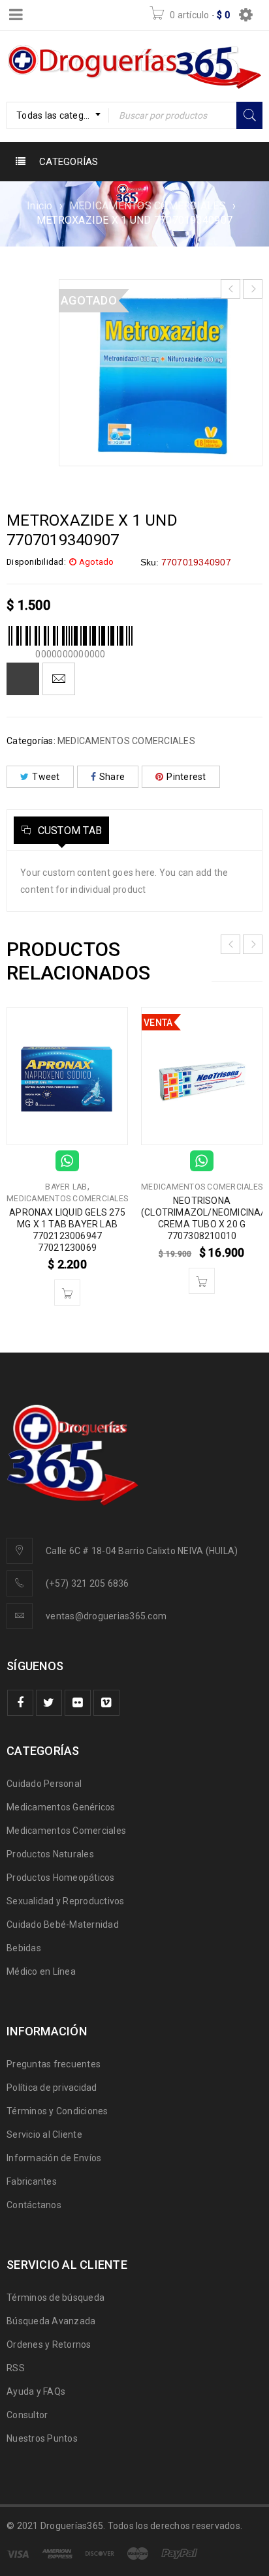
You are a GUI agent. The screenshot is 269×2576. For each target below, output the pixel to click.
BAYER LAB (66, 1187)
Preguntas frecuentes (54, 2064)
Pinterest (186, 777)
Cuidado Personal (44, 1784)
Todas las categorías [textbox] (60, 115)
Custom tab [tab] (68, 831)
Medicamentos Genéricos (61, 1807)
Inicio (40, 206)
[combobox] (58, 115)
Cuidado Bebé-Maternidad (63, 1925)
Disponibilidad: (36, 562)
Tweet (46, 777)
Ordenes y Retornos (49, 2344)
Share (112, 777)
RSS (16, 2368)
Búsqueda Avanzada (51, 2321)
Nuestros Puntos (42, 2438)
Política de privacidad (52, 2088)
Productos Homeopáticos (61, 1878)
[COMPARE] (23, 679)
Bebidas (24, 1948)
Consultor (27, 2415)
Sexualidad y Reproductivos (66, 1901)
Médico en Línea (41, 1971)
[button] (67, 1293)
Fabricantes (32, 2181)
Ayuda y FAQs (36, 2391)
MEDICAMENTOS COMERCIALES (148, 206)
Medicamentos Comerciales (66, 1831)
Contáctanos (34, 2205)
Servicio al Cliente (44, 2134)
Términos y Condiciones (57, 2111)
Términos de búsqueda (55, 2298)
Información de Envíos (54, 2158)
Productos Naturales (50, 1854)
